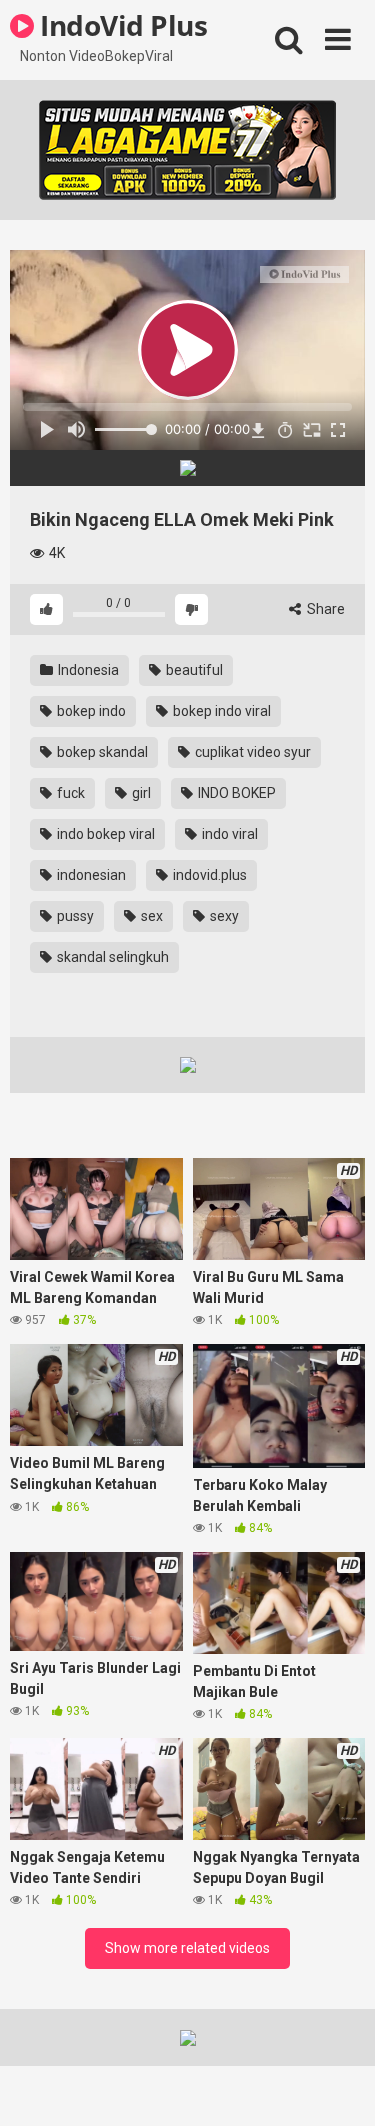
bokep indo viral (220, 711)
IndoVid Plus (120, 25)
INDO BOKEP (235, 793)
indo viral (228, 834)
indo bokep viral (104, 834)
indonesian (90, 875)
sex (150, 916)
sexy (223, 916)
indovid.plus (208, 875)
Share (324, 609)
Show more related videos (187, 1948)
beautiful (193, 670)
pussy (74, 916)
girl (140, 793)
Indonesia (87, 670)
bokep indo (90, 711)
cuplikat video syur (251, 752)
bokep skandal (101, 752)
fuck (69, 793)
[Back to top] (338, 2085)
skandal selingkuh (111, 957)
